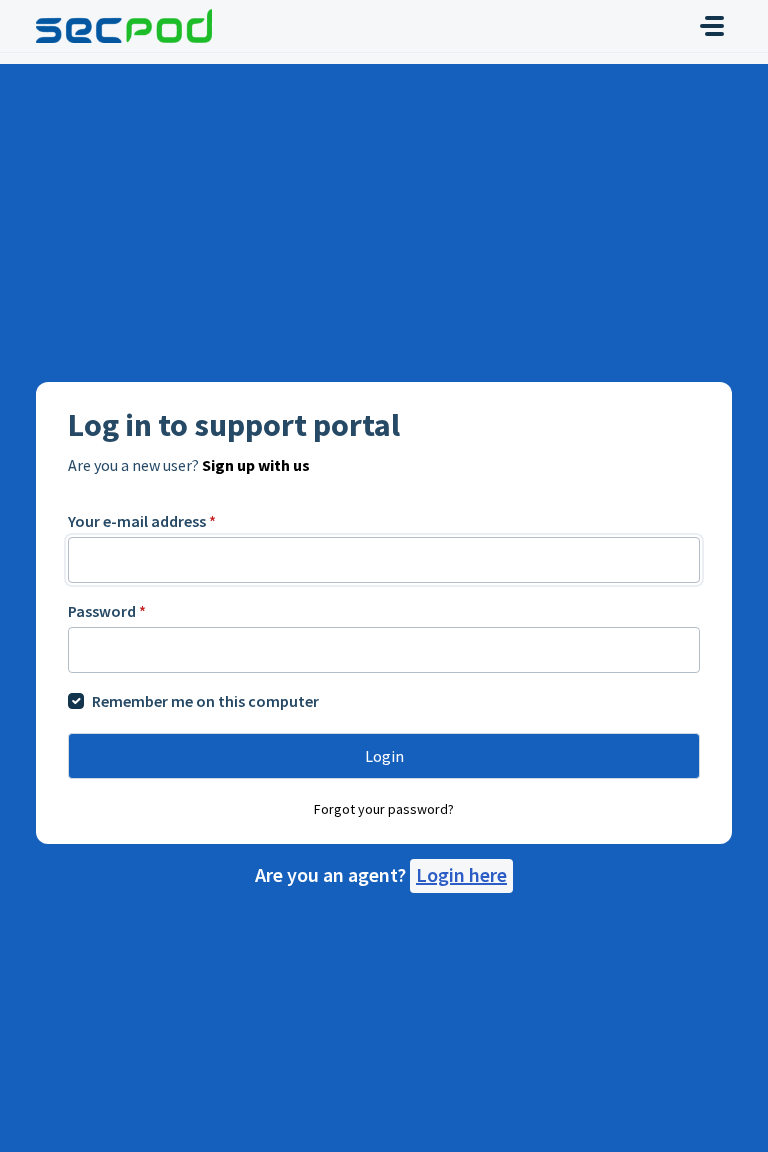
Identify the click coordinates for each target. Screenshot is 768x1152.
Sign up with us (256, 465)
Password (107, 611)
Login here (461, 874)
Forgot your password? (384, 809)
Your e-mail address (142, 521)
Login (384, 756)
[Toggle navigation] (712, 26)
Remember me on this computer (205, 701)
